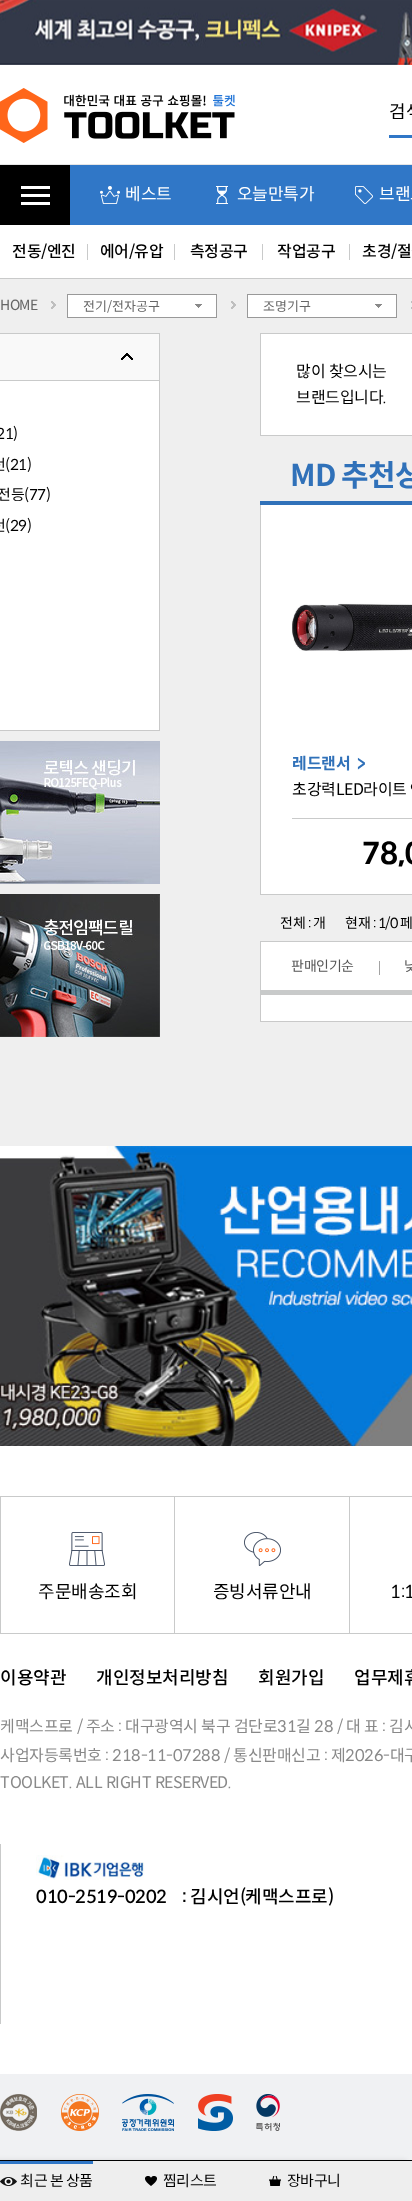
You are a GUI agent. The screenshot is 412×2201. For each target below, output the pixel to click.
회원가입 (291, 1678)
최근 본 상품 (56, 2180)
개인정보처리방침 (162, 1678)
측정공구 (219, 251)
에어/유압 (132, 251)
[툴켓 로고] (118, 114)
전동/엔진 (44, 251)
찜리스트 (190, 2180)
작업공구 (306, 251)
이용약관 (33, 1678)
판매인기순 (322, 966)
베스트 (148, 194)
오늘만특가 (276, 194)
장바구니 (314, 2180)
